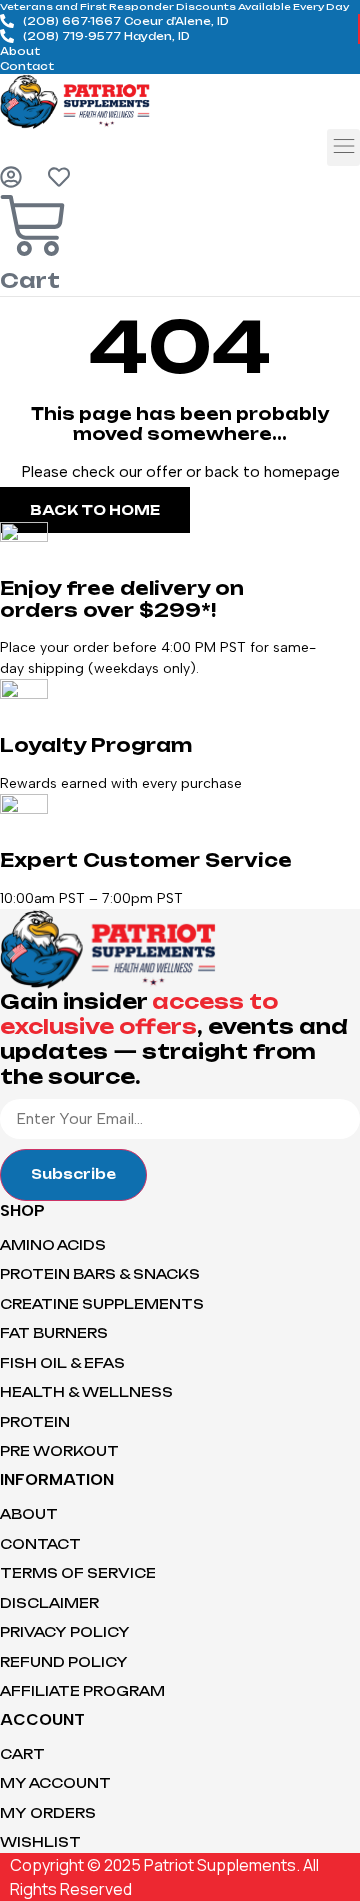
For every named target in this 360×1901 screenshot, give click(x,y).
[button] (343, 147)
